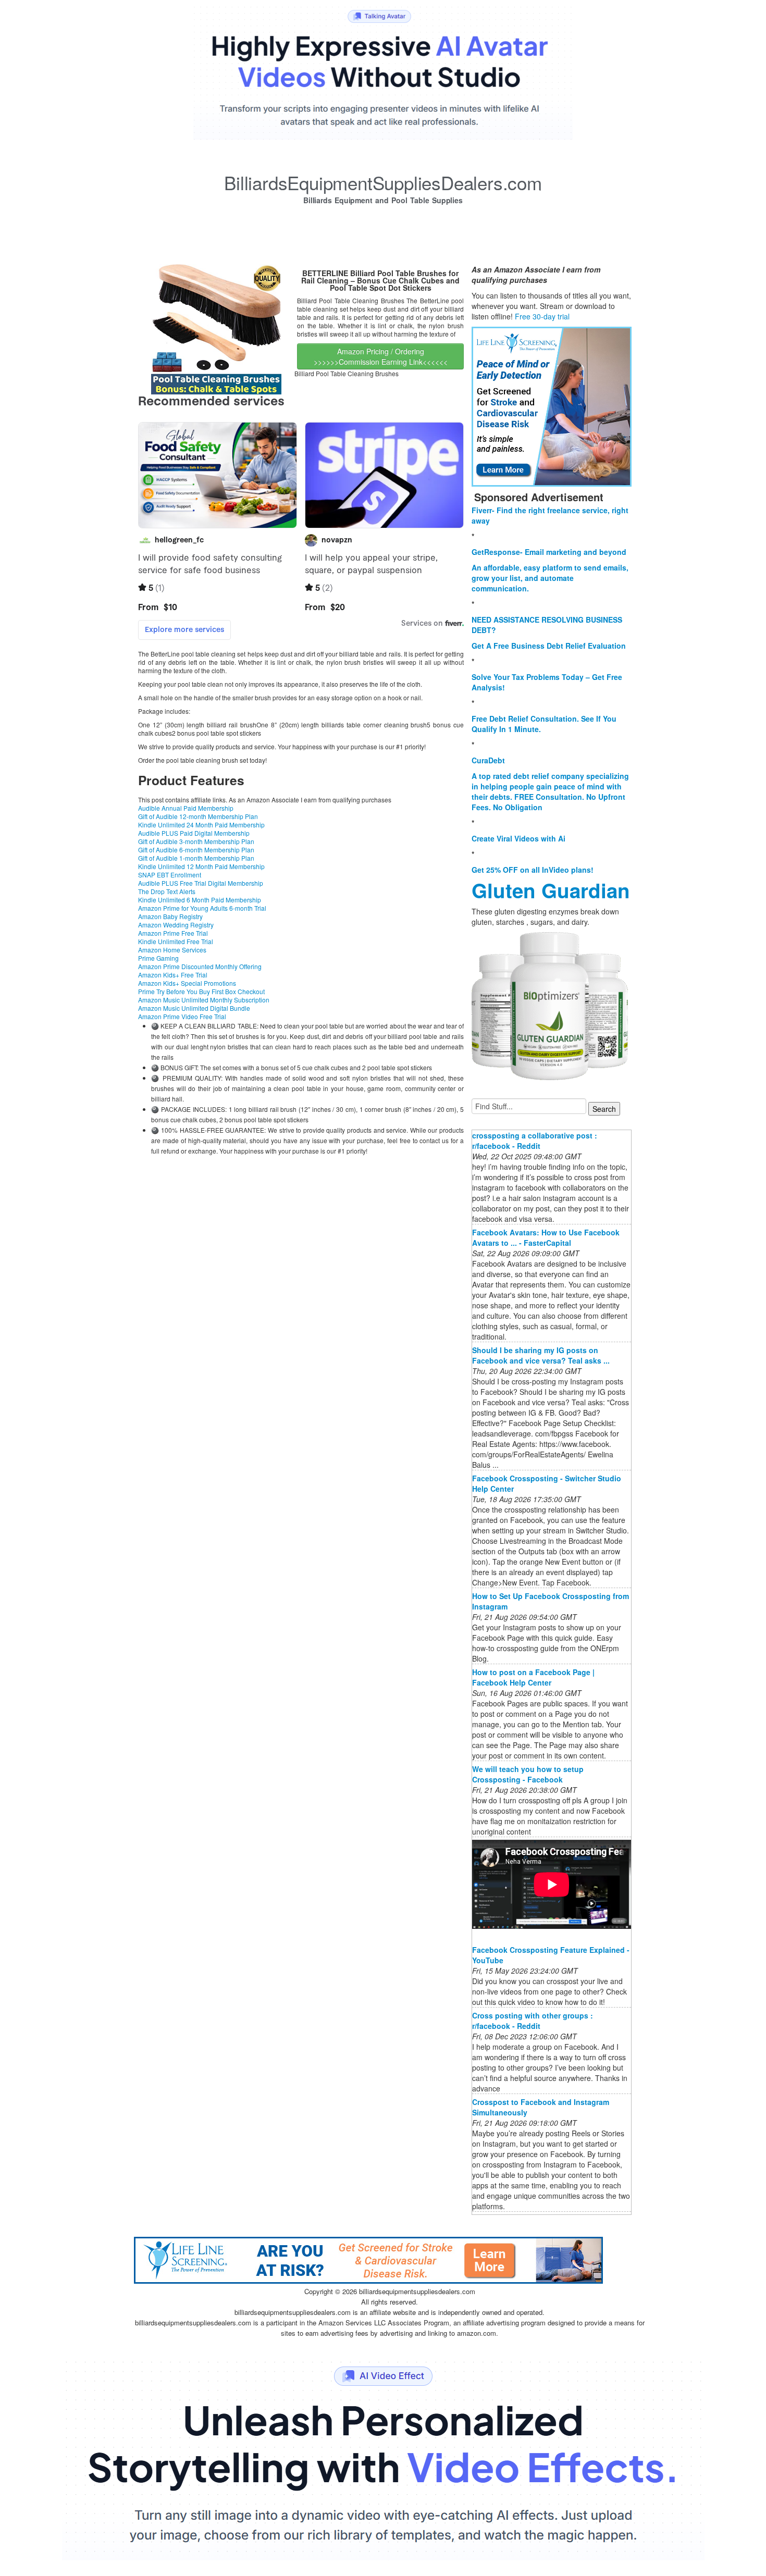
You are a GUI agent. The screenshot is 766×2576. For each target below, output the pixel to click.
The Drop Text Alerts (167, 891)
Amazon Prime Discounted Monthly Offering (200, 966)
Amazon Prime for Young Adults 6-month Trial (202, 908)
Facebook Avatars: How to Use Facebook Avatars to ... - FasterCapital (546, 1237)
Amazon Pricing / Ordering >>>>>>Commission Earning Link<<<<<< (381, 356)
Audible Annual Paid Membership (186, 808)
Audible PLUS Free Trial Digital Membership (201, 883)
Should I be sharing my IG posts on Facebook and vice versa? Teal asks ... (541, 1355)
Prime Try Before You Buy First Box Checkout (201, 991)
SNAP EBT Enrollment (170, 875)
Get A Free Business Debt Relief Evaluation (549, 646)
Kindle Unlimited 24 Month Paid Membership (201, 825)
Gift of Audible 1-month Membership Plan (196, 858)
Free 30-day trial (542, 316)
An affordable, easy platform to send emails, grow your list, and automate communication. (550, 578)
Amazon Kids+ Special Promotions (187, 983)
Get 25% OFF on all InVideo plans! (533, 870)
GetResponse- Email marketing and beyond (549, 552)
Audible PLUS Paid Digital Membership (194, 833)
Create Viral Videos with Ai (518, 838)
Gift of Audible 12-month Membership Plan (198, 816)
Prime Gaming (158, 958)
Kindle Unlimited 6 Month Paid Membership (200, 900)
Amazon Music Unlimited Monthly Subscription (204, 1000)
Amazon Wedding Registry (176, 925)
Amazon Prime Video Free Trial (182, 1016)
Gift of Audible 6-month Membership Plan (196, 850)
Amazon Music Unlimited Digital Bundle (194, 1008)
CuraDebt (488, 760)
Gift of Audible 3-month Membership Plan (196, 841)
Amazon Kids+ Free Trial (173, 975)
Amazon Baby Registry (170, 916)
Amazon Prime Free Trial (173, 933)
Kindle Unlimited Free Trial (176, 941)
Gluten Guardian (551, 890)
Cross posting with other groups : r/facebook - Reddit (533, 2021)
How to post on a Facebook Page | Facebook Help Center (533, 1677)
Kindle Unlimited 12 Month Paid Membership (201, 866)
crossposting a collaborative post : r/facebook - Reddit (535, 1141)
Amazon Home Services (172, 950)
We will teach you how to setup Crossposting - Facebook (528, 1774)
